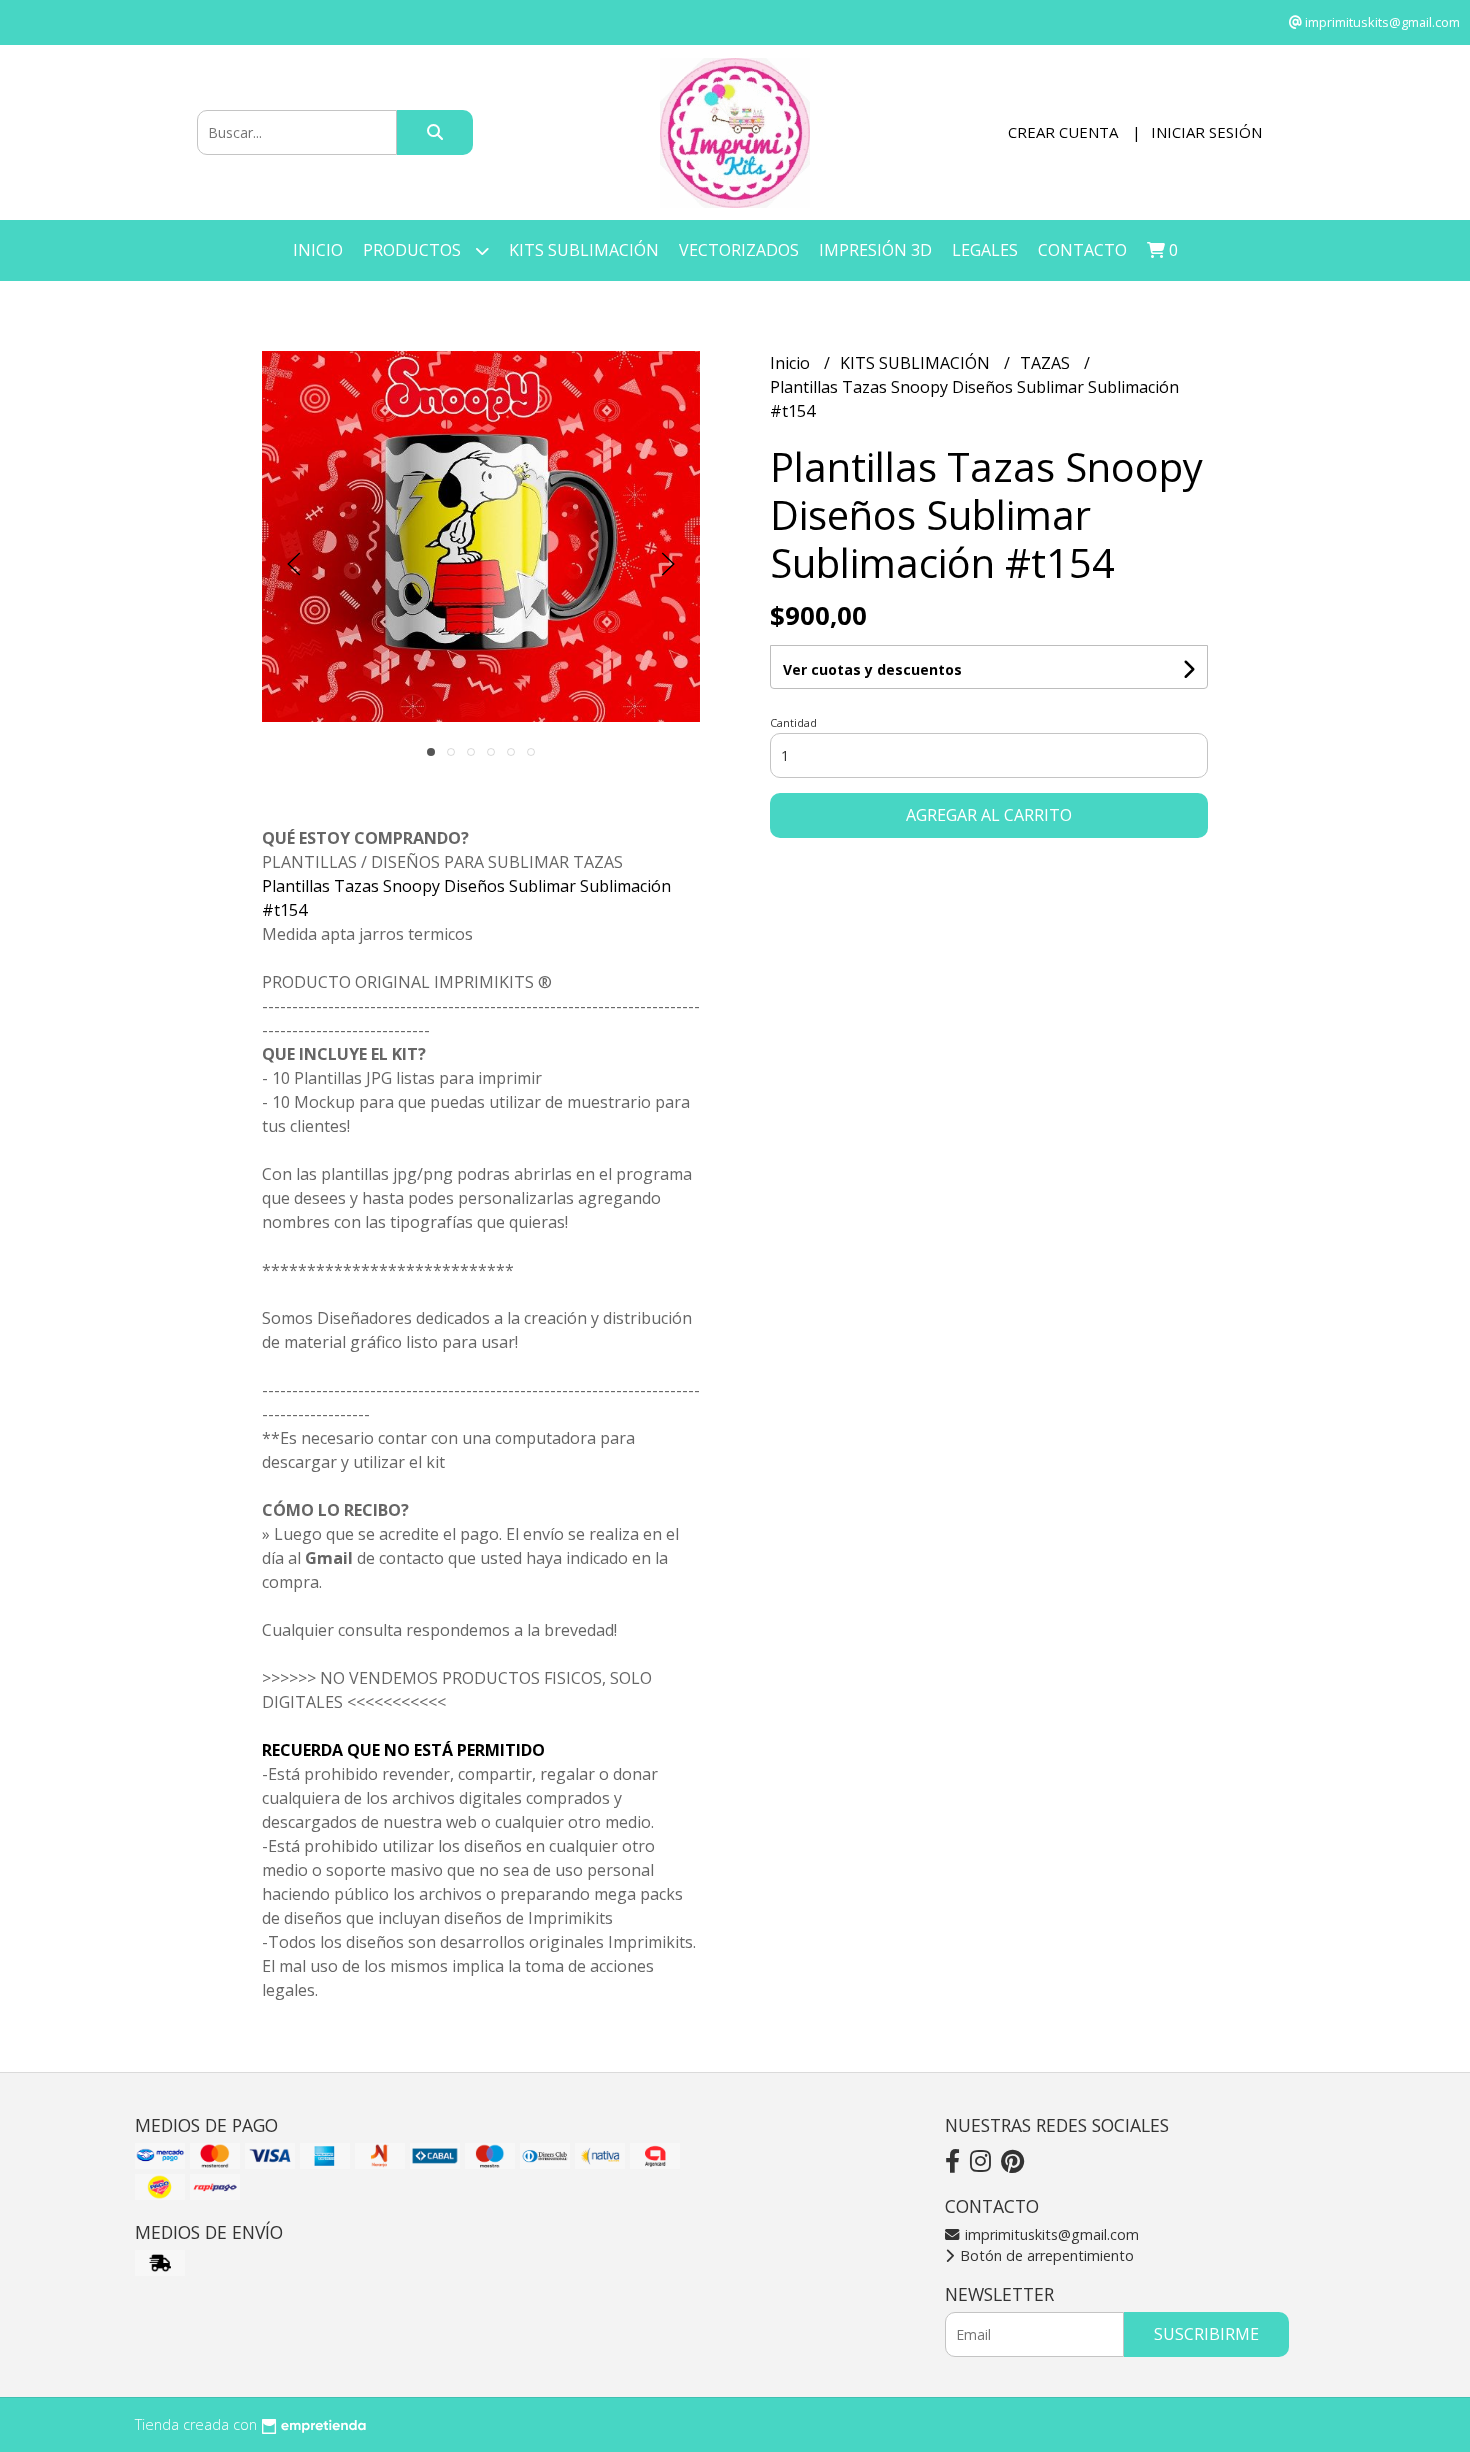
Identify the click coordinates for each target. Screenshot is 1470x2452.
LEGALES (985, 250)
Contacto (1082, 250)
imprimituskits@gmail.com (1050, 2234)
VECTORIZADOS (739, 250)
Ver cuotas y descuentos (872, 669)
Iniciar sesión (1206, 132)
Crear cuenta (1063, 132)
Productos (414, 250)
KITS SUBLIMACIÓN (584, 250)
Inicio (318, 250)
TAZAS (1047, 363)
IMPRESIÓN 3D (875, 250)
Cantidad (793, 722)
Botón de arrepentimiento (1045, 2255)
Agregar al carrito (989, 815)
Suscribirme (1206, 2334)
